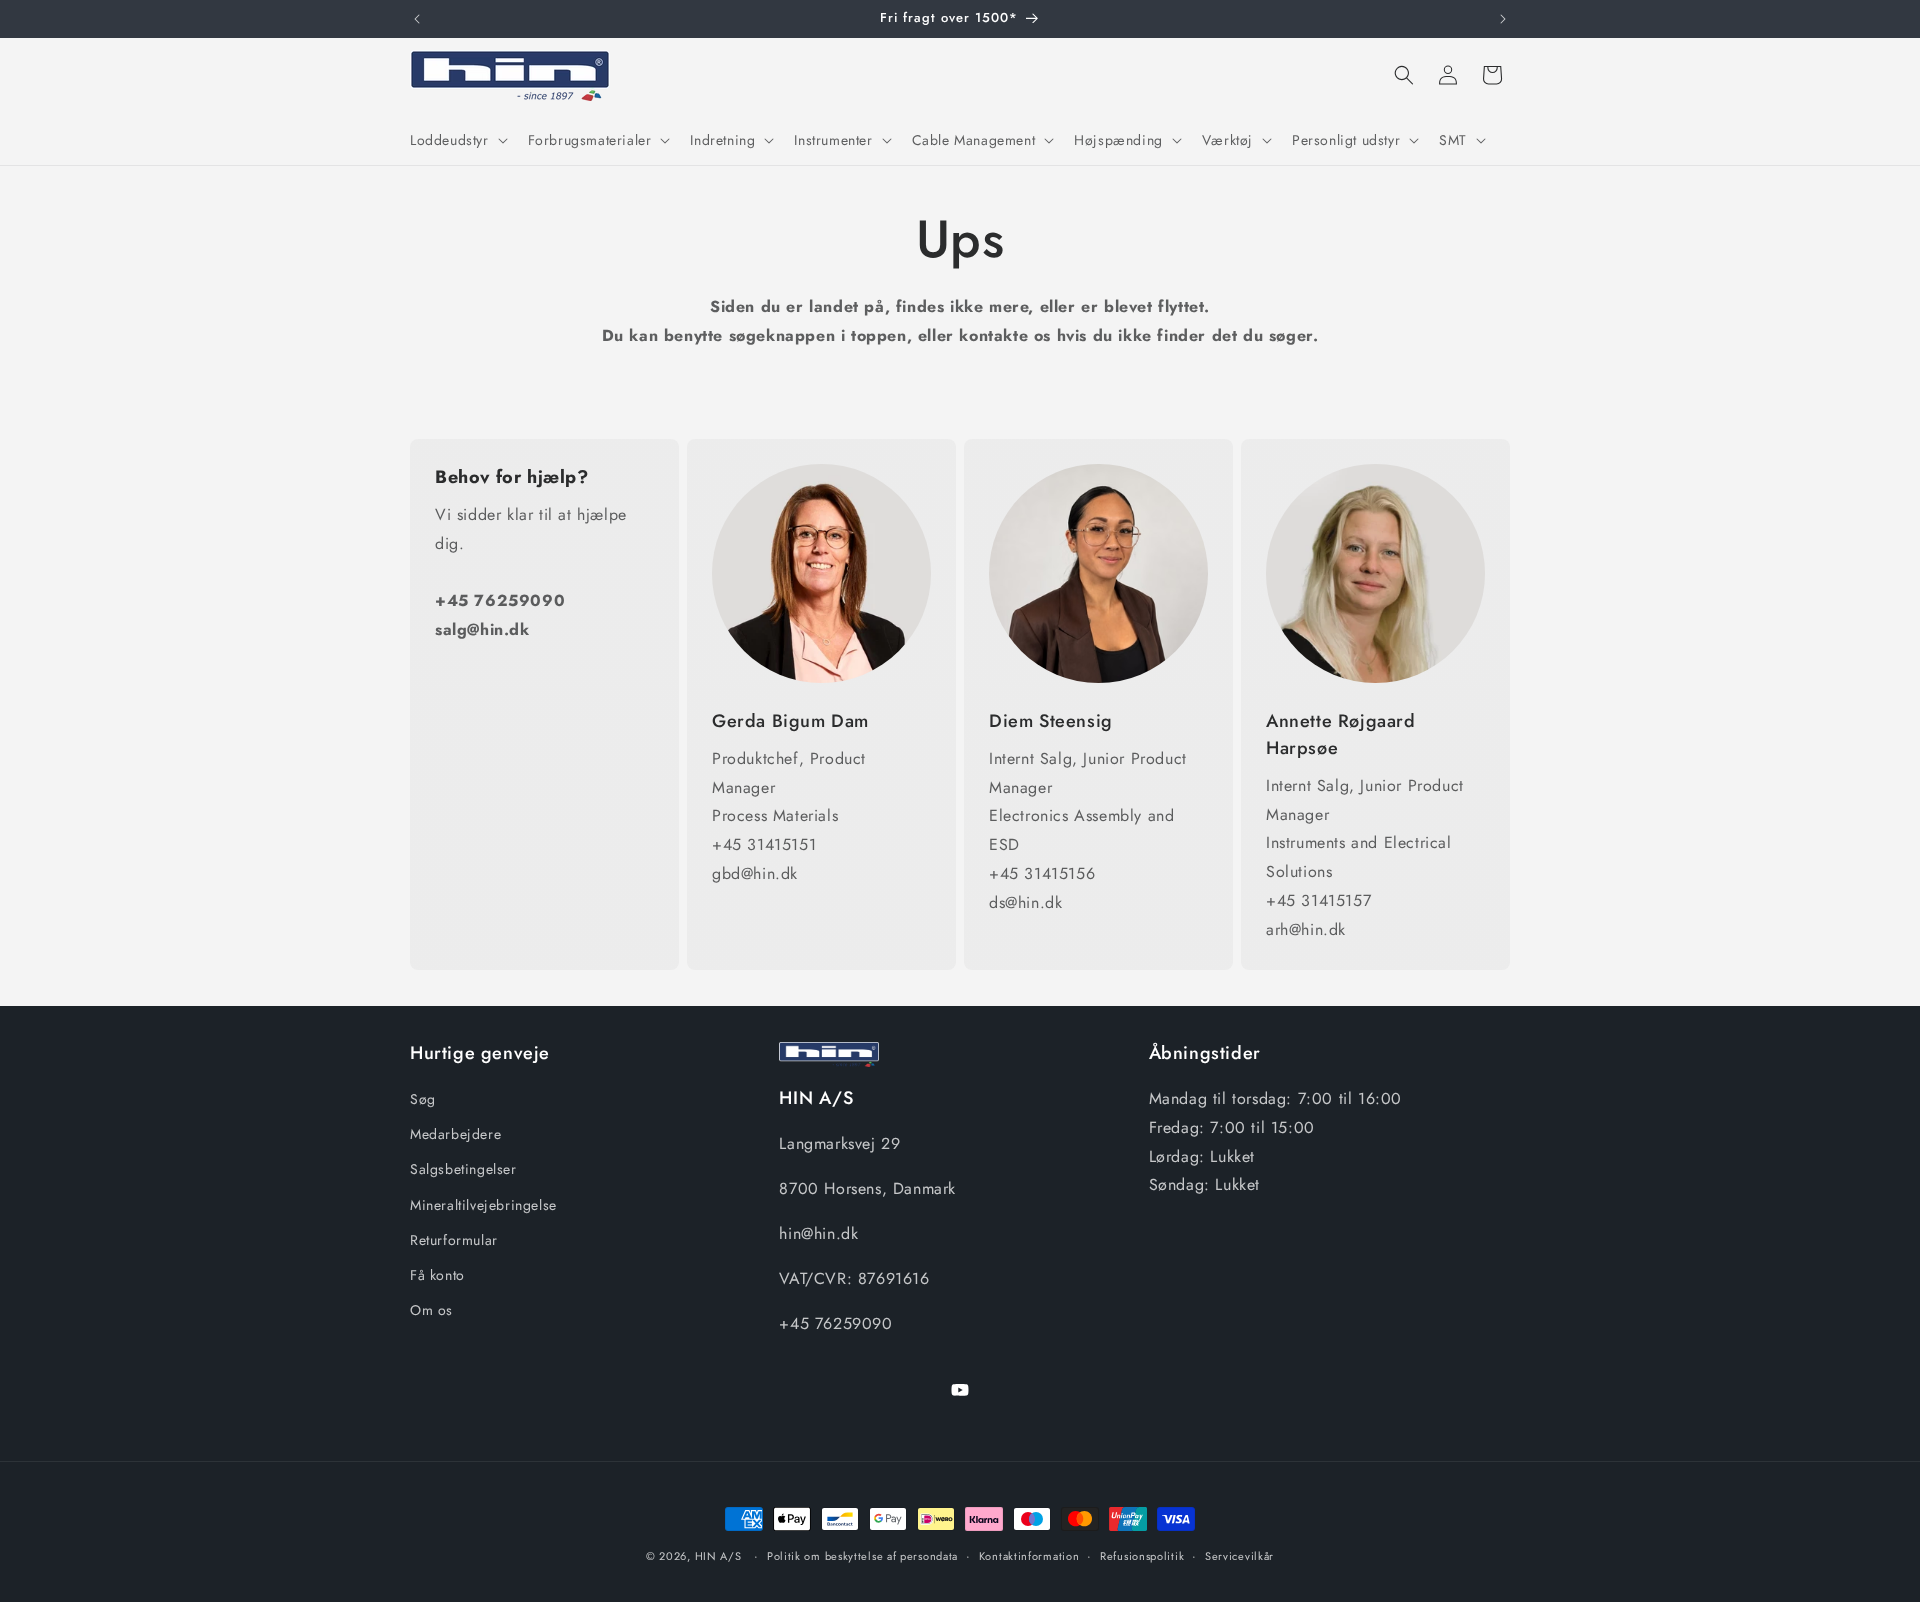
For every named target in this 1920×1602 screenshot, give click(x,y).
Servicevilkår (1239, 1555)
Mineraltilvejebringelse (483, 1205)
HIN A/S (718, 1556)
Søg (423, 1099)
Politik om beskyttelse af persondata (862, 1555)
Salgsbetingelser (463, 1170)
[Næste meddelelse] (1503, 19)
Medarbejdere (455, 1135)
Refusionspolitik (1142, 1555)
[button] (457, 140)
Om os (431, 1310)
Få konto (437, 1275)
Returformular (454, 1240)
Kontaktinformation (1029, 1555)
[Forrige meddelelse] (417, 19)
